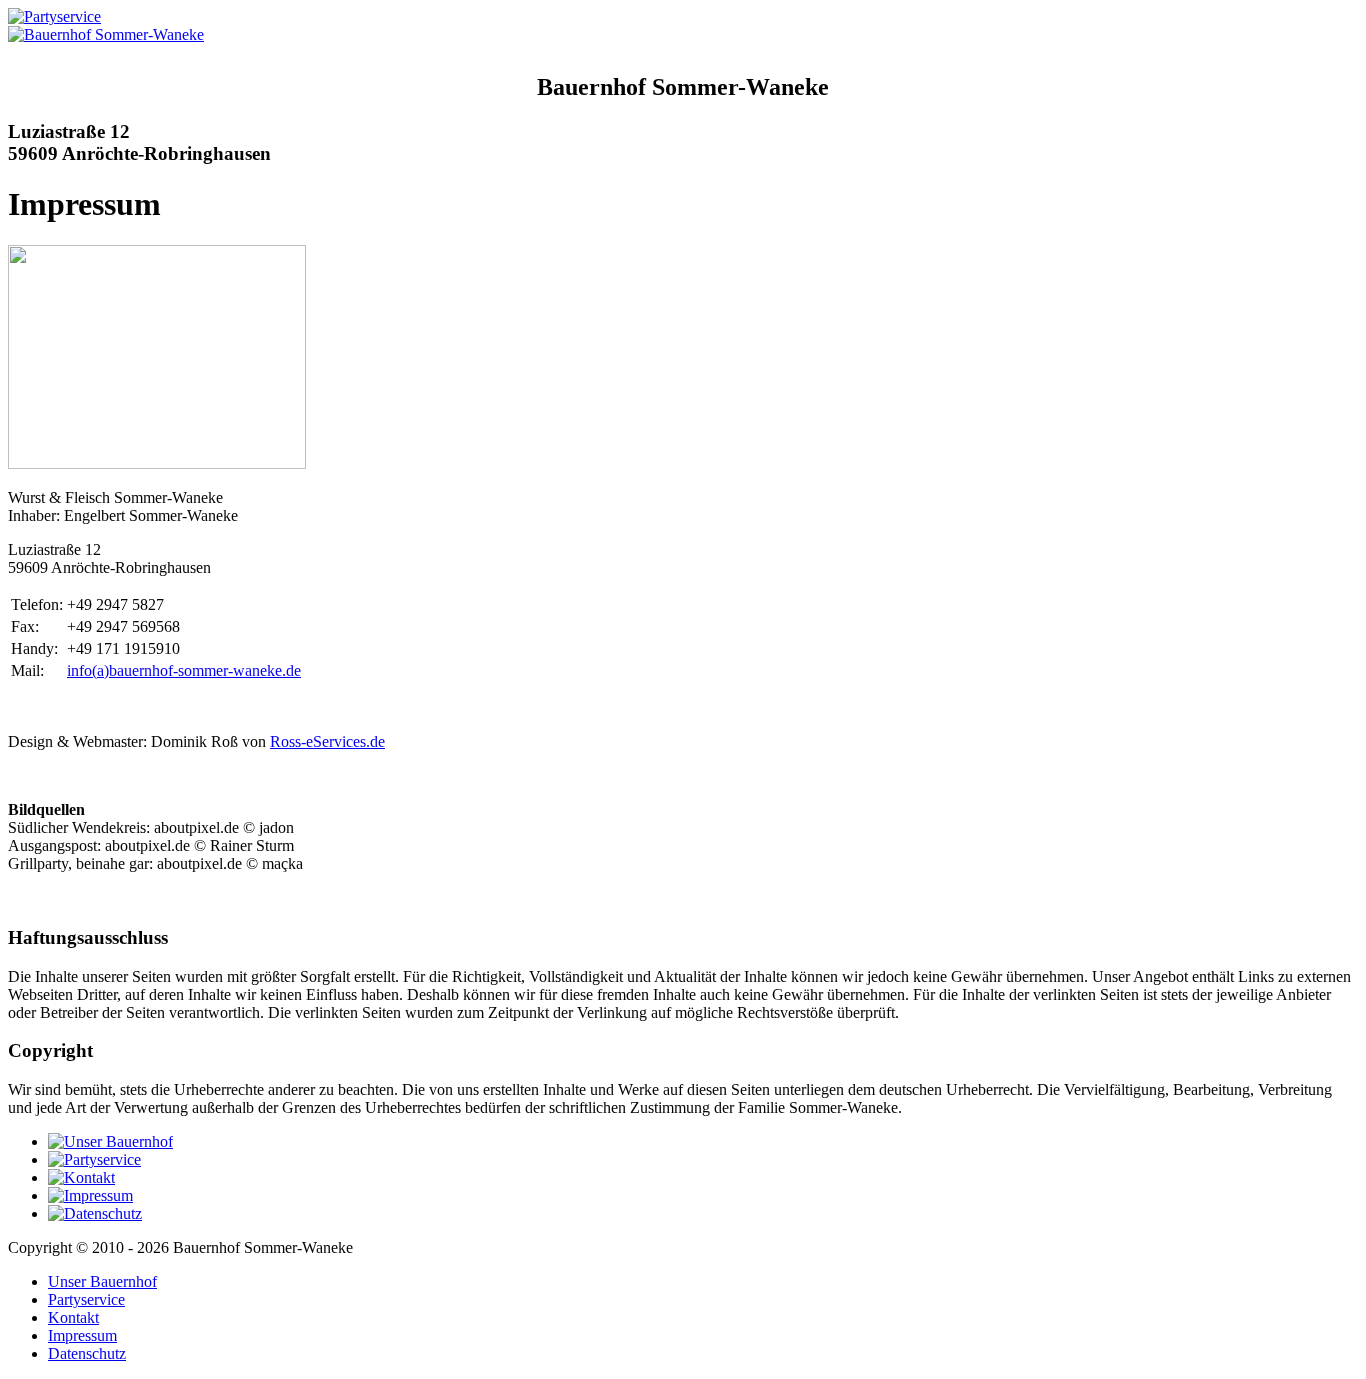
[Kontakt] (81, 1177)
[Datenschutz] (95, 1213)
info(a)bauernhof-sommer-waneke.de (184, 670)
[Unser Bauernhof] (110, 1141)
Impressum (82, 1335)
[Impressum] (90, 1195)
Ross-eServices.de (327, 741)
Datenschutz (87, 1353)
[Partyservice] (94, 1159)
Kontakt (73, 1317)
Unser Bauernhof (102, 1281)
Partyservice (86, 1299)
